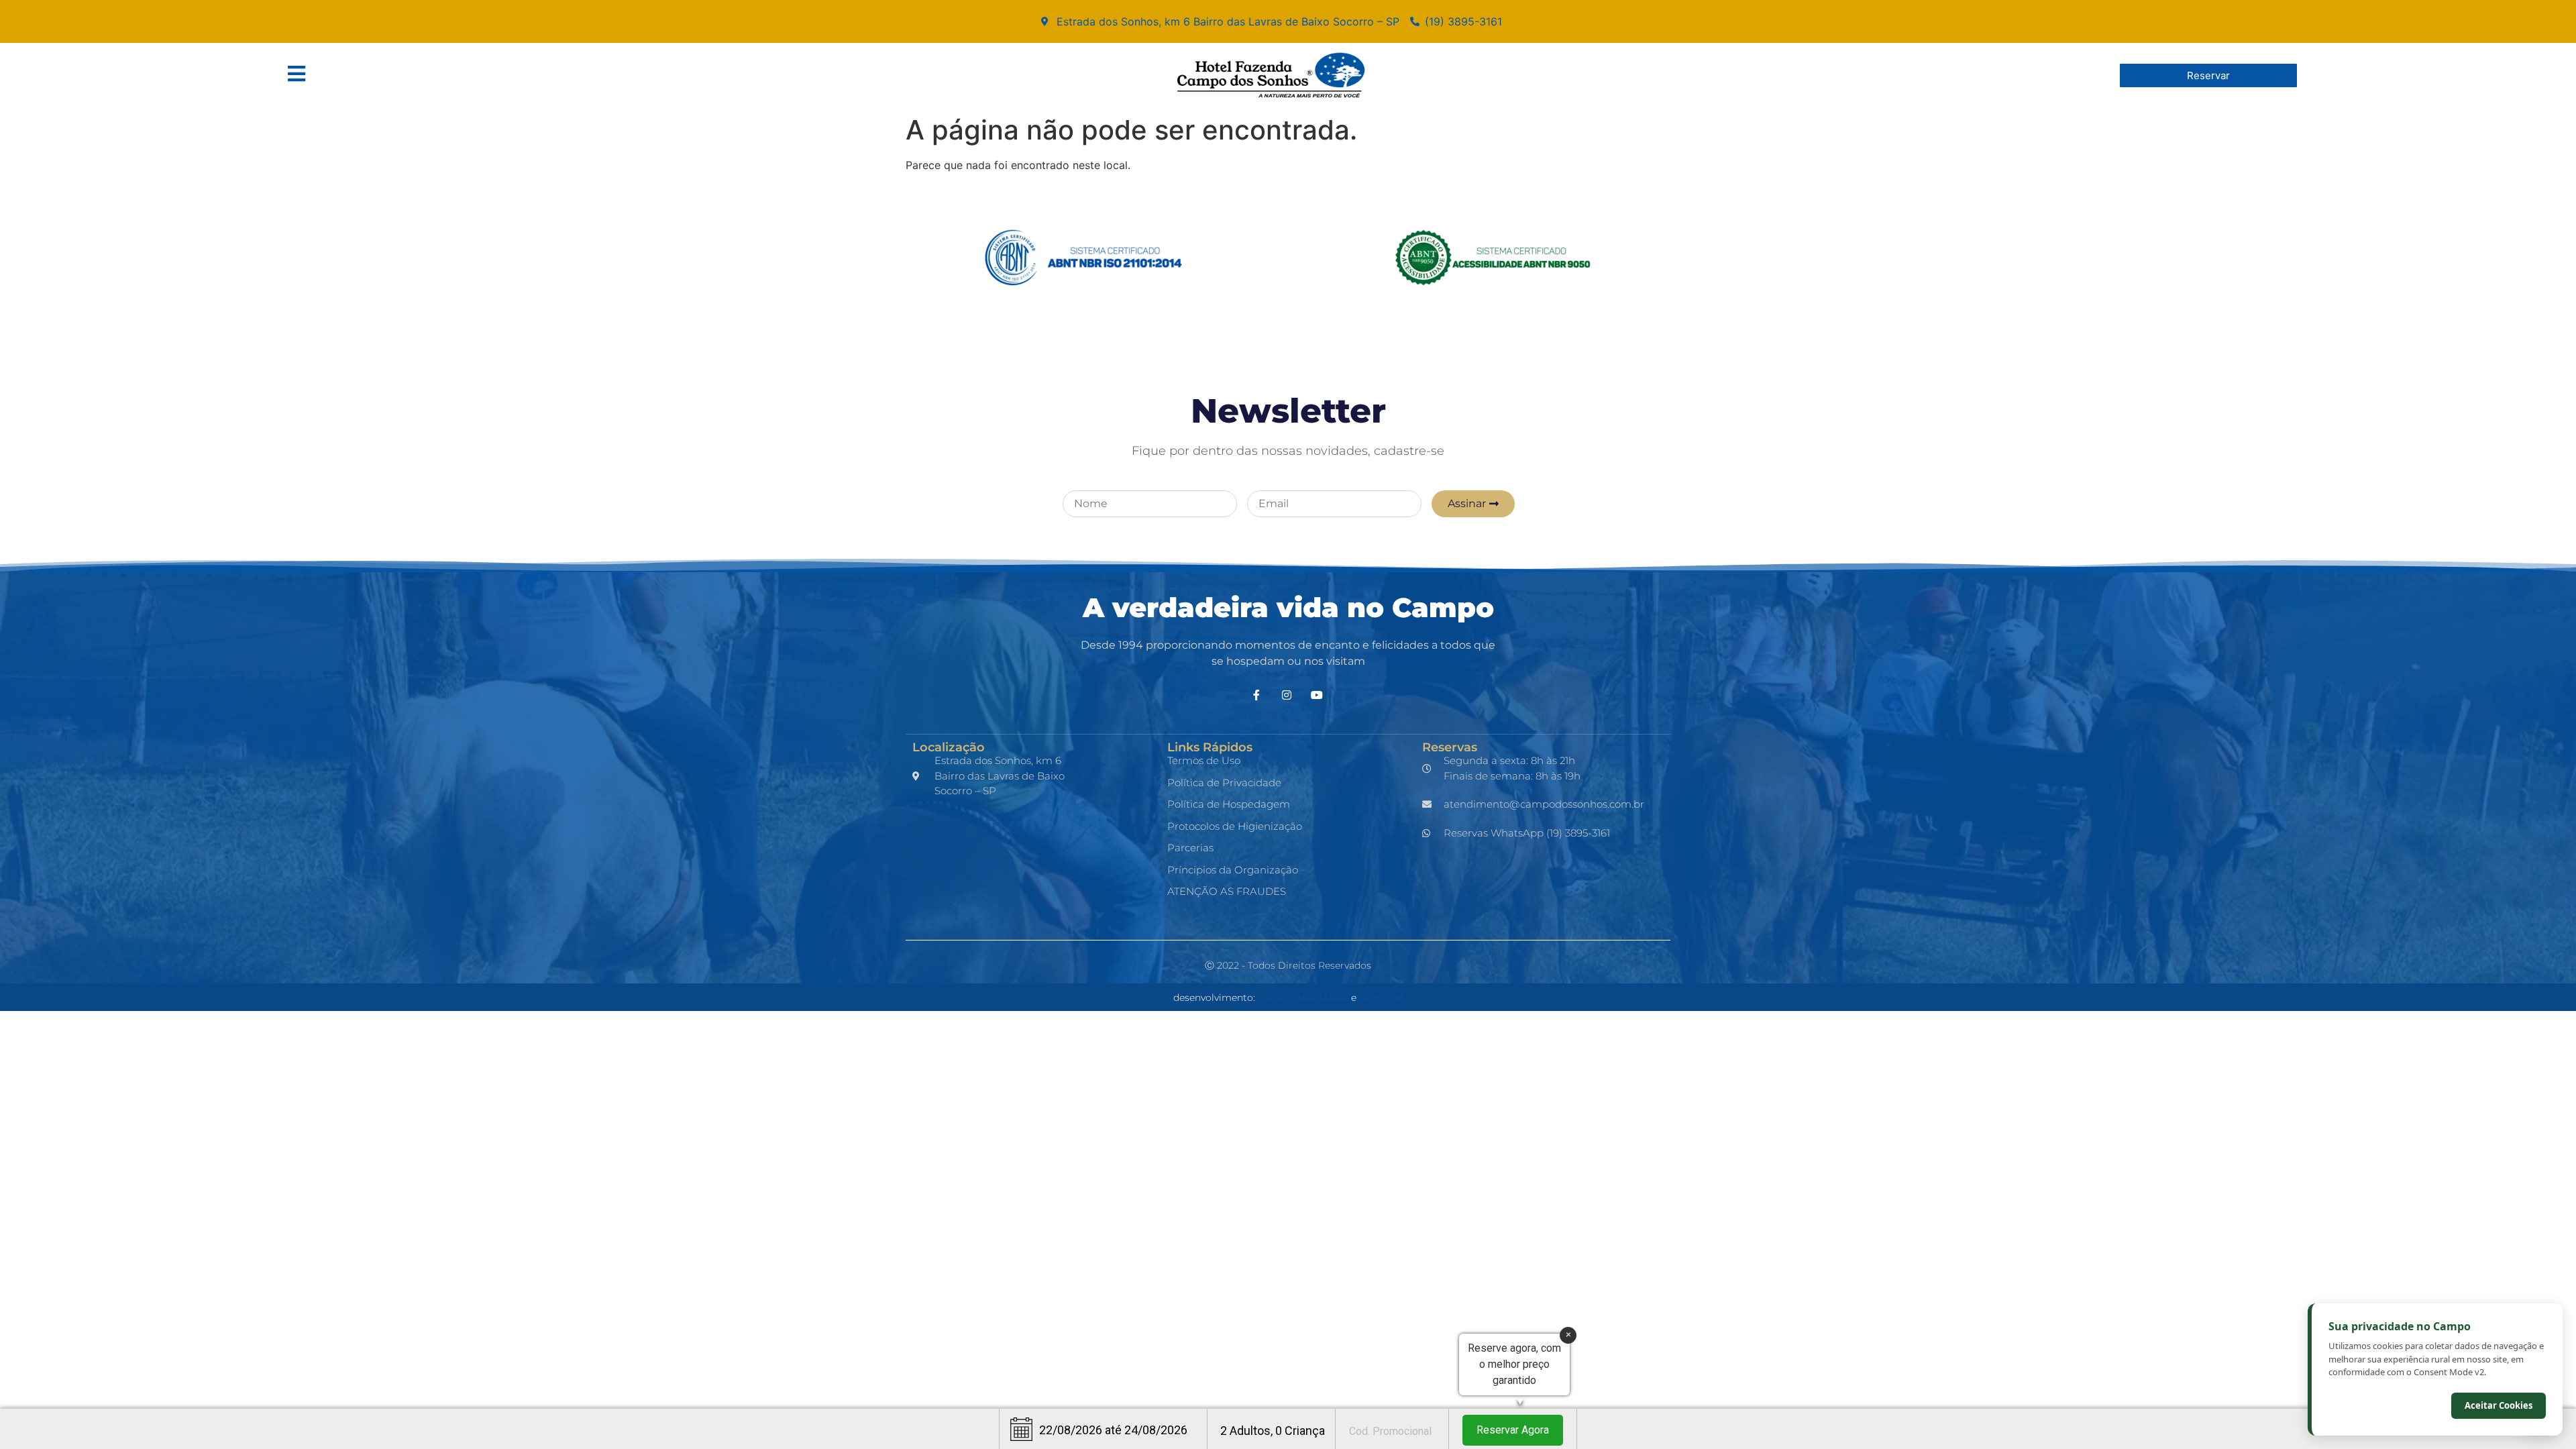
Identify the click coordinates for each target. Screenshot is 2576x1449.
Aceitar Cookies (2499, 1405)
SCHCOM (1381, 998)
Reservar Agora (1513, 1430)
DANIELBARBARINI (1303, 998)
